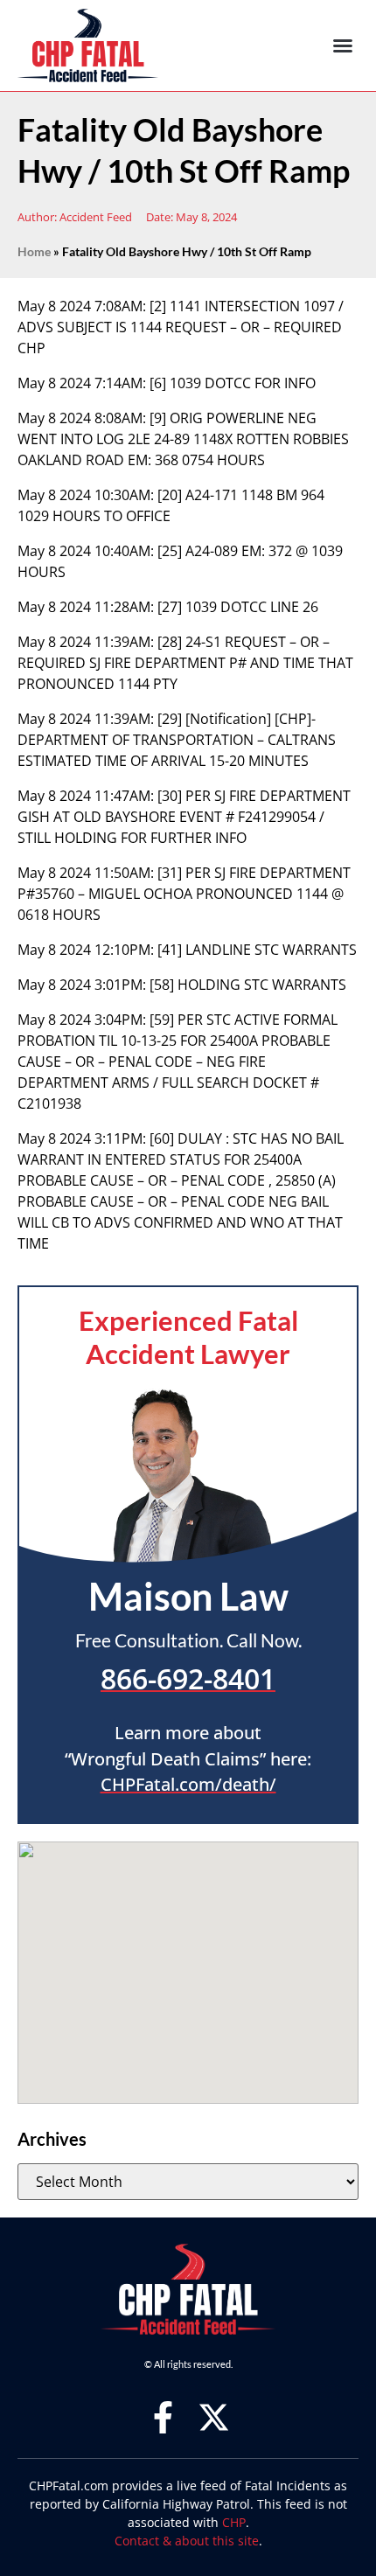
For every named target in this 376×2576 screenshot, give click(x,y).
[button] (343, 45)
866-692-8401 (188, 1678)
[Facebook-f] (163, 2417)
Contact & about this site (187, 2541)
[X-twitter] (214, 2417)
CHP (234, 2522)
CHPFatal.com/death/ (188, 1784)
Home (34, 252)
